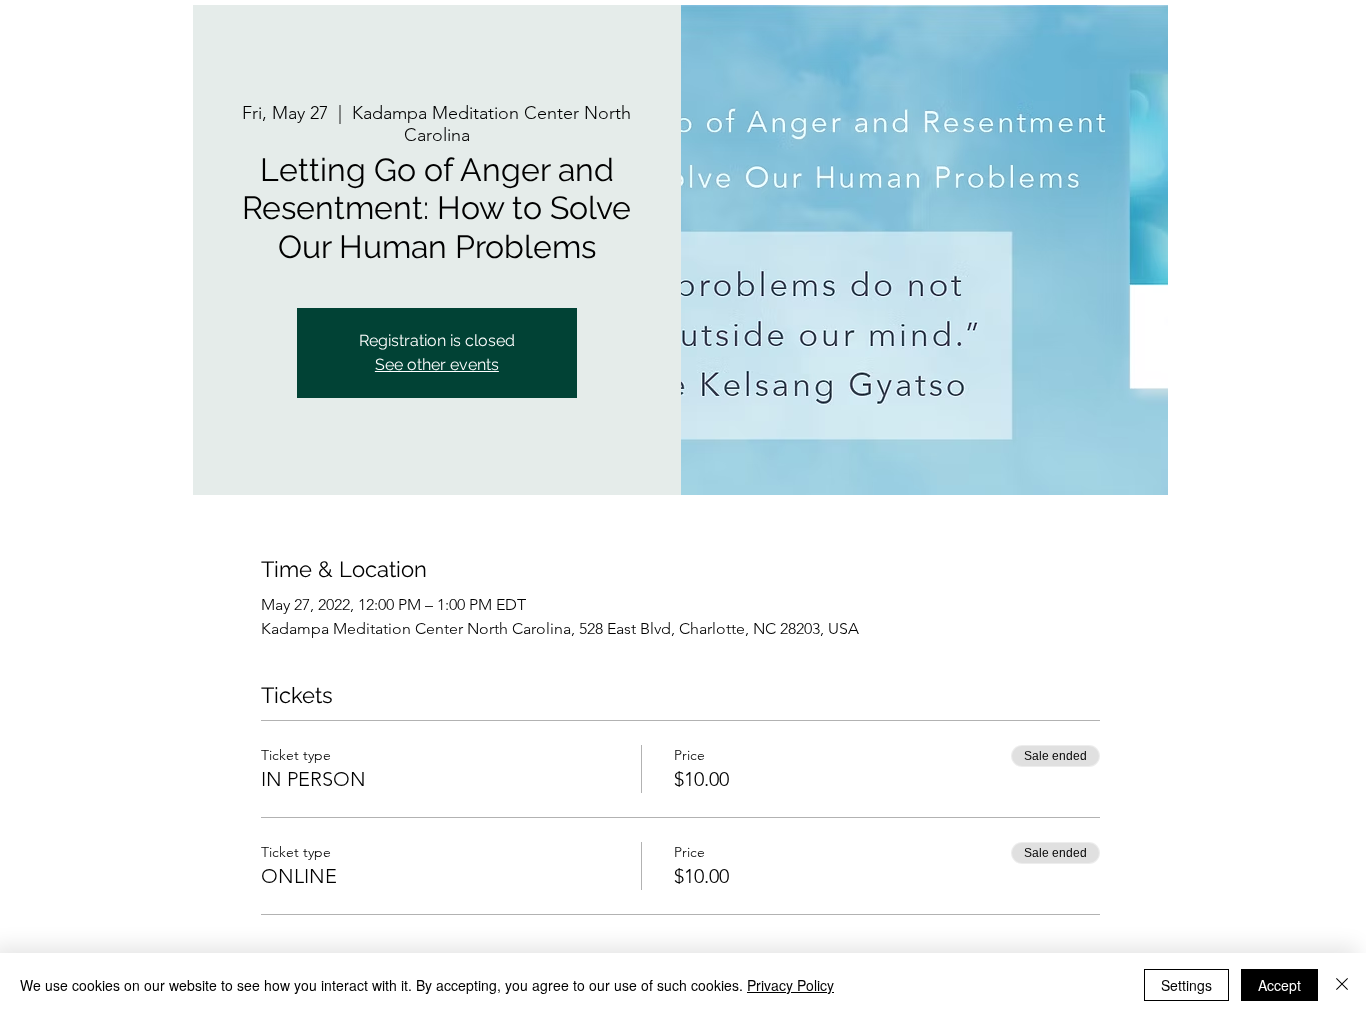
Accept (1279, 985)
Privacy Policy (790, 985)
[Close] (1342, 985)
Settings (1186, 985)
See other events (437, 364)
